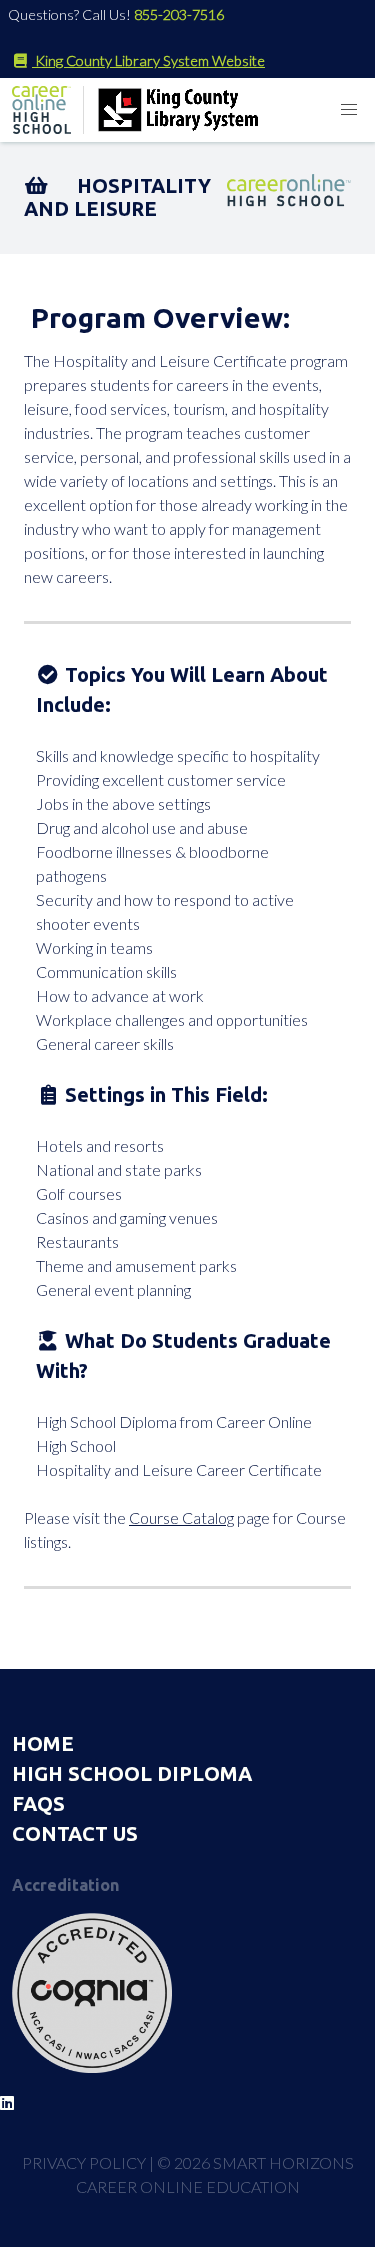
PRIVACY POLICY (84, 2162)
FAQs (38, 1803)
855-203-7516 (179, 14)
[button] (349, 110)
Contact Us (75, 1833)
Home (43, 1743)
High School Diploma (132, 1773)
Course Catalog (181, 1517)
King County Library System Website (148, 60)
